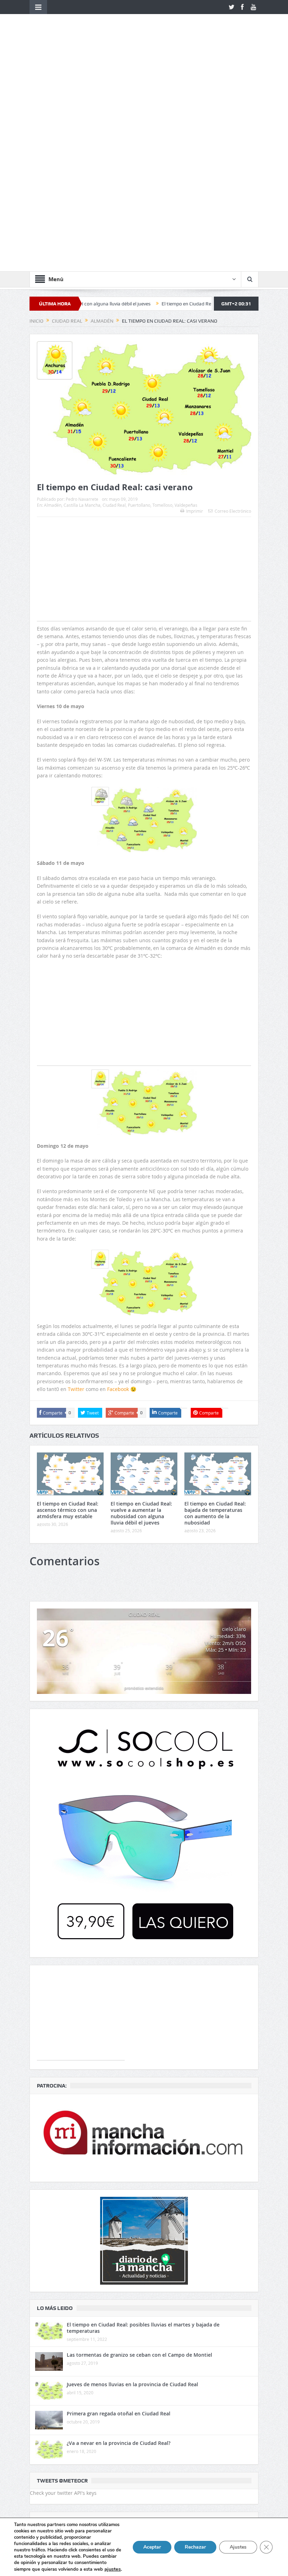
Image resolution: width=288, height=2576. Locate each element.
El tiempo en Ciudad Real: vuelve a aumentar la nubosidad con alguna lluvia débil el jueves (141, 1322)
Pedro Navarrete (82, 308)
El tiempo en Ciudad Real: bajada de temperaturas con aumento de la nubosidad (180, 112)
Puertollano (139, 314)
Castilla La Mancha (82, 314)
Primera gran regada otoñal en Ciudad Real (119, 2222)
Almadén (53, 314)
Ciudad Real (114, 314)
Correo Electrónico (233, 320)
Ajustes (238, 2547)
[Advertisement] (144, 392)
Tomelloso (162, 314)
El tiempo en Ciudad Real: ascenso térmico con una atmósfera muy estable (68, 1319)
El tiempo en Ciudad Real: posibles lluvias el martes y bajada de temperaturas (143, 2137)
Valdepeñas (186, 314)
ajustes (113, 2569)
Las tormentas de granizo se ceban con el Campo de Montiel (139, 2164)
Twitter (76, 1198)
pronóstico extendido (144, 1497)
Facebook (118, 1198)
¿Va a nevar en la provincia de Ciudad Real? (119, 2252)
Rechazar (195, 2547)
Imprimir (195, 320)
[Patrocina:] (144, 1947)
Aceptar (152, 2547)
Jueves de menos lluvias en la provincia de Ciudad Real (132, 2193)
